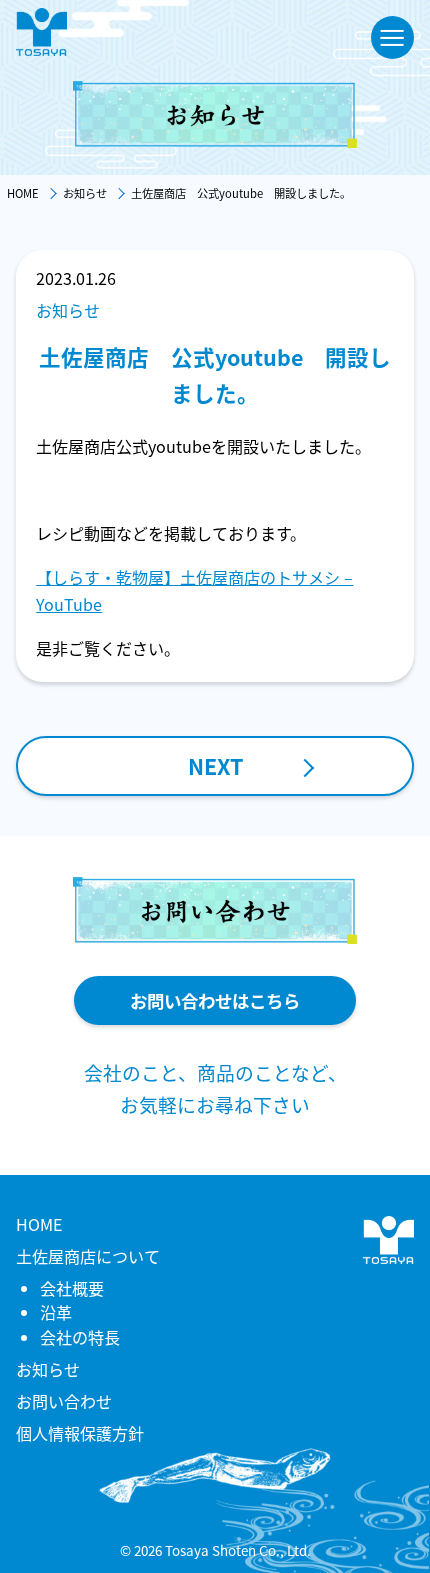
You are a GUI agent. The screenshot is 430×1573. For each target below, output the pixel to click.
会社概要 (72, 1288)
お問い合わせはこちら (215, 1000)
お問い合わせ (64, 1401)
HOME (39, 1224)
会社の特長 (80, 1337)
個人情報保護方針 (80, 1433)
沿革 (56, 1312)
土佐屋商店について (88, 1256)
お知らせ (48, 1369)
